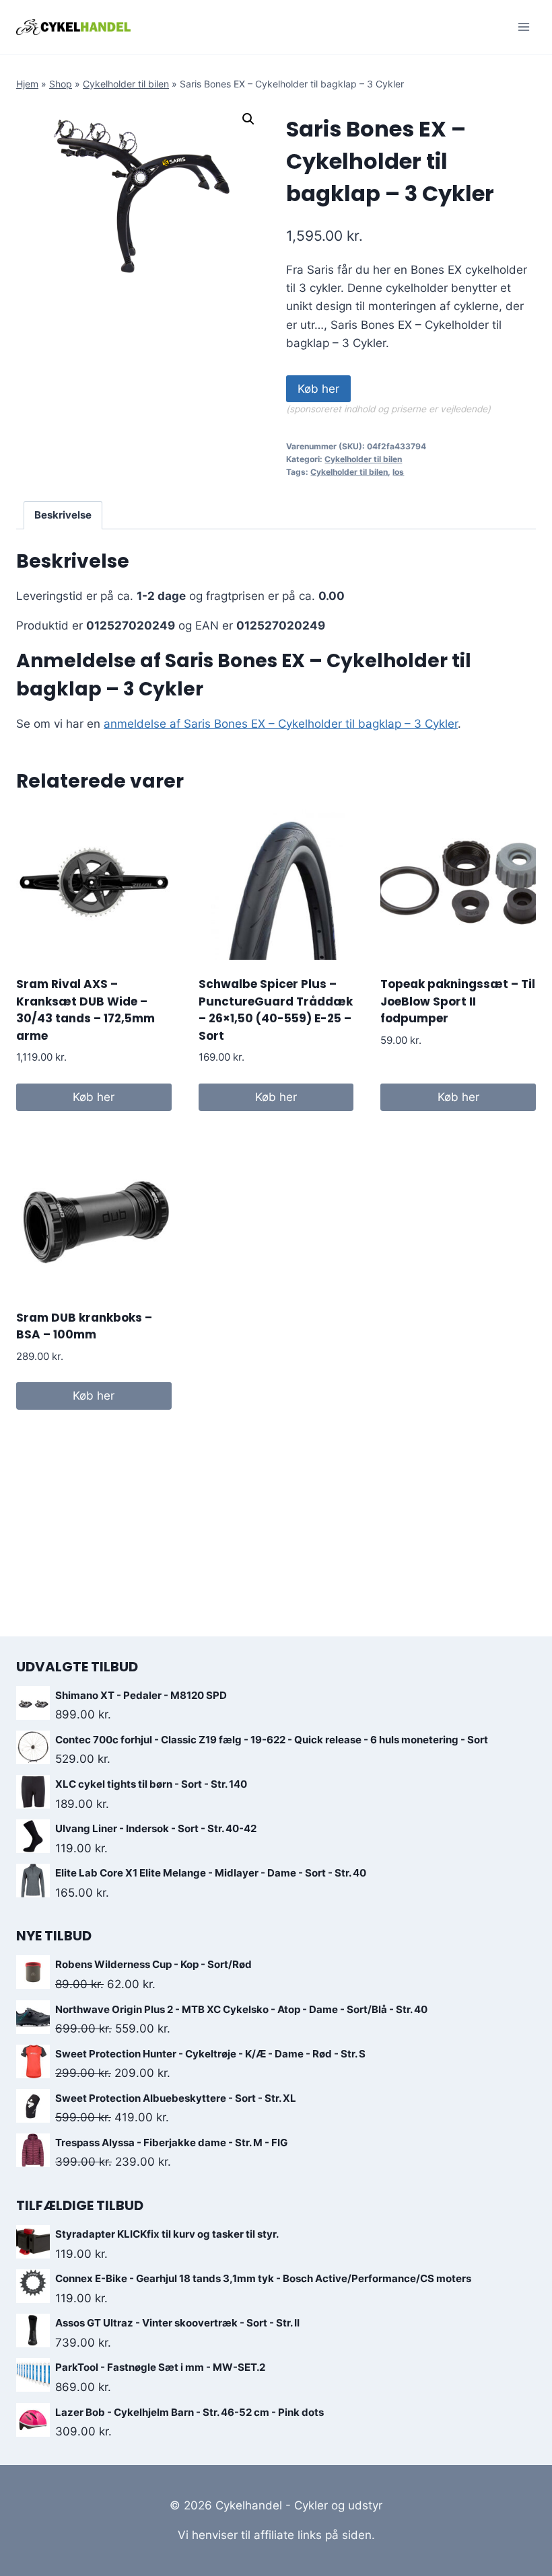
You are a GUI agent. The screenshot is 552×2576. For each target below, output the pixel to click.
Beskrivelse (63, 515)
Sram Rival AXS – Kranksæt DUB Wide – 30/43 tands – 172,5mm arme (85, 1010)
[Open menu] (523, 27)
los (398, 472)
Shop (61, 84)
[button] (248, 119)
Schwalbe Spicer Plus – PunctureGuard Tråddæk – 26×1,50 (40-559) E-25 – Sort (276, 1010)
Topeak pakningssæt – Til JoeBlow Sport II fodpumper (458, 1001)
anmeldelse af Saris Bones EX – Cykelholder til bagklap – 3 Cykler (281, 724)
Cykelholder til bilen (126, 84)
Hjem (27, 84)
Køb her (318, 389)
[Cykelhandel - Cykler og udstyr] (73, 27)
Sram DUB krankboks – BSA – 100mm (84, 1326)
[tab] (63, 515)
